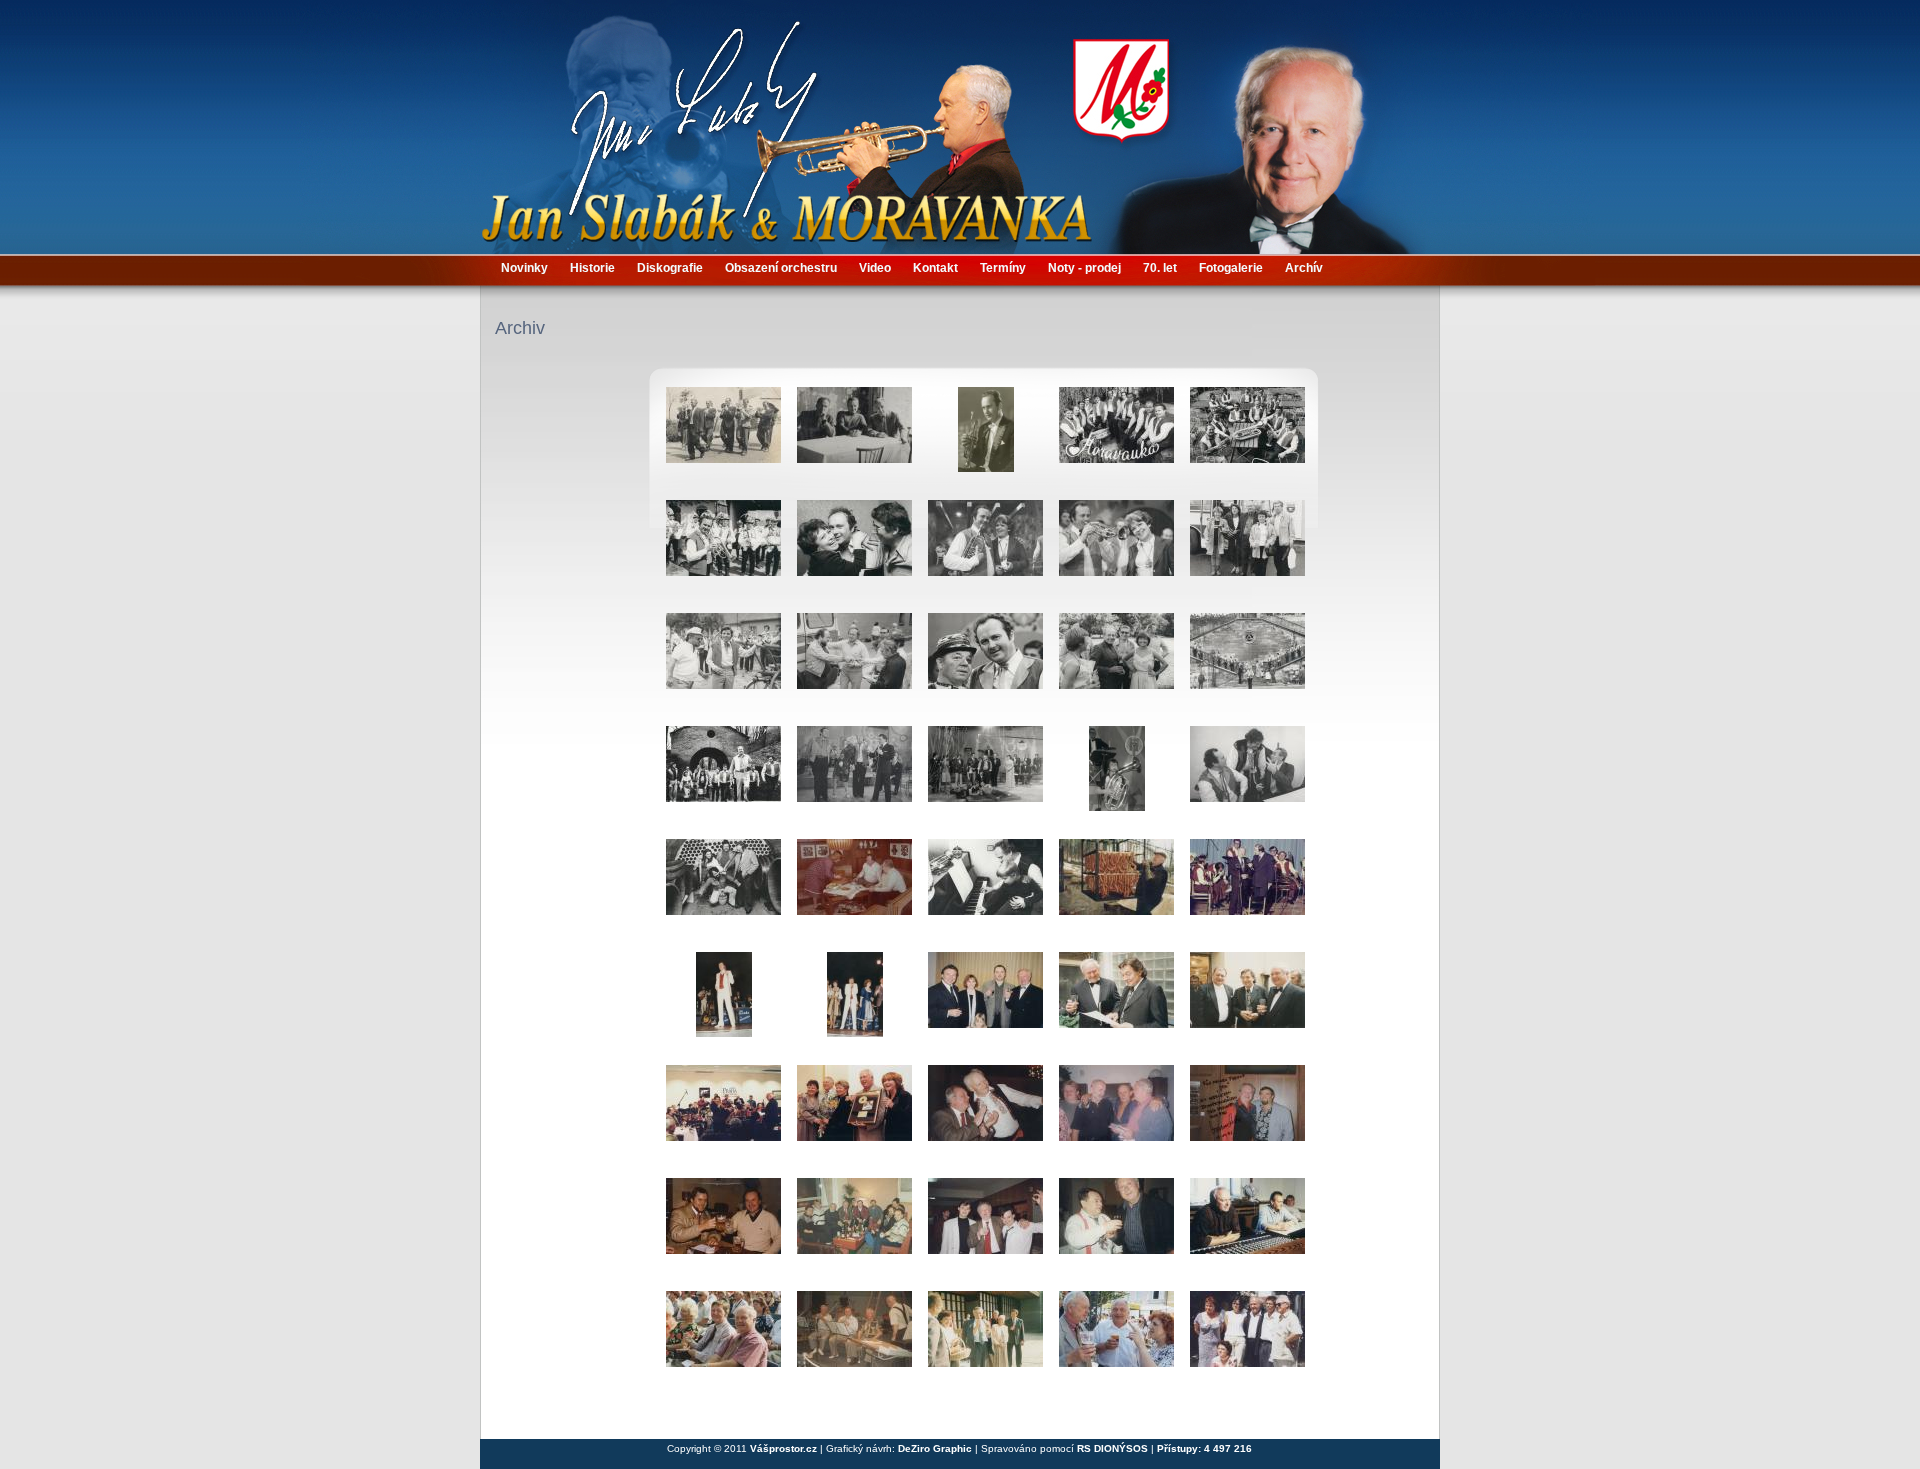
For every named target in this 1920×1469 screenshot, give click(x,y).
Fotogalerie (1231, 268)
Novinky (524, 268)
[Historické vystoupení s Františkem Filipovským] (1247, 889)
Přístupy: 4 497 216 (1204, 1448)
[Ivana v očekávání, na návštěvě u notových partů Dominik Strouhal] (854, 889)
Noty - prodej (1084, 268)
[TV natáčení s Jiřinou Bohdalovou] (985, 550)
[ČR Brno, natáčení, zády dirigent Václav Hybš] (854, 1341)
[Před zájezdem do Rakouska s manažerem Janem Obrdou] (854, 663)
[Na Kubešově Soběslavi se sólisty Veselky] (1247, 1341)
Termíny (1003, 268)
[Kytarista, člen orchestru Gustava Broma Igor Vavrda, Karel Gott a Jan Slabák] (1247, 1002)
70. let (1160, 268)
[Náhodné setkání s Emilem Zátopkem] (1116, 663)
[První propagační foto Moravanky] (1116, 437)
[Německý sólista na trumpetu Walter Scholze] (1247, 1115)
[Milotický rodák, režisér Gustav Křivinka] (723, 663)
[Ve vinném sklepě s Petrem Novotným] (723, 889)
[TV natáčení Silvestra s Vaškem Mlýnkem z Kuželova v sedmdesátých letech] (985, 663)
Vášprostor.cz (783, 1448)
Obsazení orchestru (781, 268)
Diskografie (670, 268)
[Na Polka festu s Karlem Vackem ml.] (723, 1341)
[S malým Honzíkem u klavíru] (985, 889)
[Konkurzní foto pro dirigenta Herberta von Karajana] (985, 437)
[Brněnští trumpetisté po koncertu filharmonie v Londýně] (854, 1228)
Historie (592, 268)
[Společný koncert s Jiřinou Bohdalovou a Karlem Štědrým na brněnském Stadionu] (854, 550)
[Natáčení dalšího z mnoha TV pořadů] (723, 776)
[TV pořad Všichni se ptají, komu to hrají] (1116, 550)
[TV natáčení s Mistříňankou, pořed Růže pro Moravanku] (723, 550)
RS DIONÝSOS (1112, 1448)
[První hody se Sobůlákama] (723, 437)
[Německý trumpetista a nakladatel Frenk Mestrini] (723, 1228)
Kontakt (935, 268)
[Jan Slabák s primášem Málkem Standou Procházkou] (1247, 776)
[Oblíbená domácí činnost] (1116, 889)
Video (875, 268)
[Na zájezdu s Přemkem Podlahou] (1247, 550)
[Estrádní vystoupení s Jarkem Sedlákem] (854, 776)
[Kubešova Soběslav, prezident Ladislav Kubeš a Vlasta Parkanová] (1116, 1341)
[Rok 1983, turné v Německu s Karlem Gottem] (723, 1002)
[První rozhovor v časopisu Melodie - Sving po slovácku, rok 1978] (1247, 437)
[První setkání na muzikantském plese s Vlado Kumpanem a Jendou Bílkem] (985, 1228)
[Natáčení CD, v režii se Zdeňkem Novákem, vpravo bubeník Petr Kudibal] (1247, 1228)
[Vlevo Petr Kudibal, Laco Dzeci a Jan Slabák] (1116, 1115)
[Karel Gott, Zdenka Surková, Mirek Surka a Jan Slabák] (985, 1002)
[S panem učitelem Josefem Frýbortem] (985, 1115)
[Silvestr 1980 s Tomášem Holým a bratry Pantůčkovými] (985, 776)
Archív (1304, 268)
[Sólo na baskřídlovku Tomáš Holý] (1116, 776)
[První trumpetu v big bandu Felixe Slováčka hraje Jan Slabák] (723, 1115)
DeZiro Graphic (936, 1448)
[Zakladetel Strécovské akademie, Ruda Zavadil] (1116, 1228)
